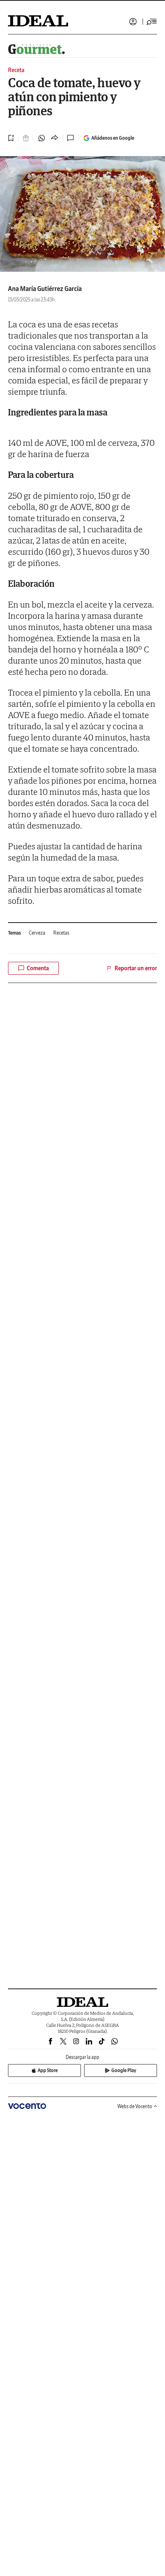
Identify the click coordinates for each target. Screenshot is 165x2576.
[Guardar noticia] (11, 138)
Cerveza (37, 933)
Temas (14, 933)
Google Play (124, 2070)
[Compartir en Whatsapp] (42, 138)
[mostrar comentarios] (71, 138)
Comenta (38, 968)
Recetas (61, 933)
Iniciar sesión (133, 22)
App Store (48, 2070)
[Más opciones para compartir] (54, 138)
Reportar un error (136, 968)
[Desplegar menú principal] (152, 22)
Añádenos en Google (113, 138)
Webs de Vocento (135, 2106)
